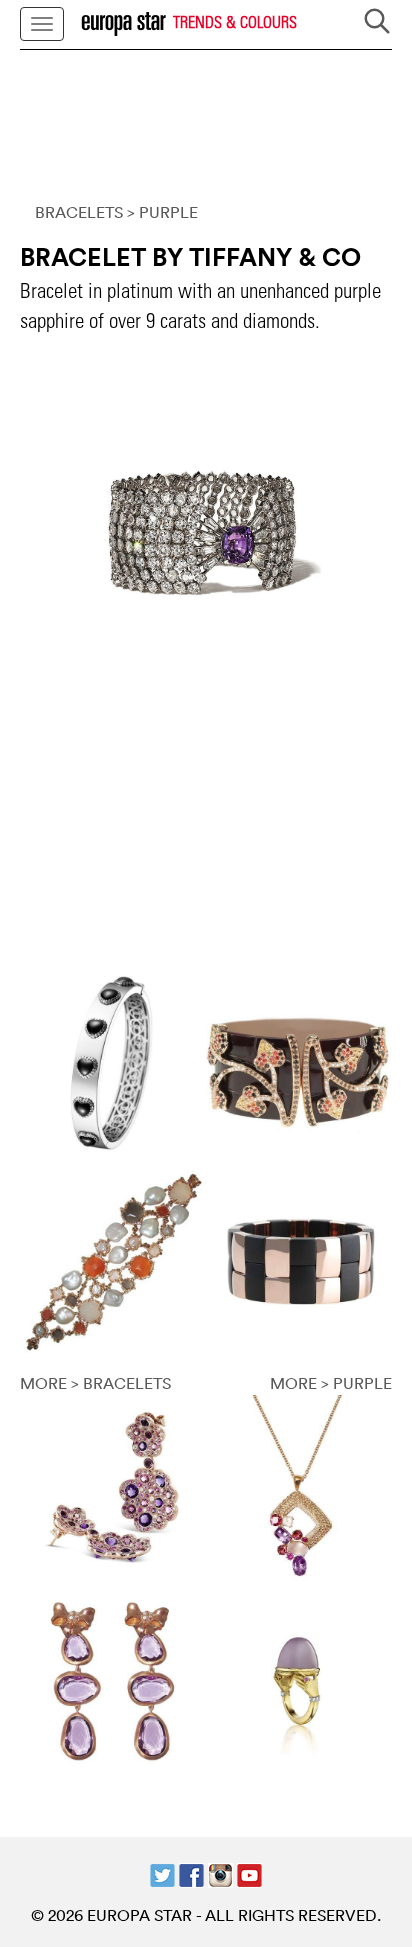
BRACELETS (79, 212)
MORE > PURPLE (331, 1383)
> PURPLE (162, 212)
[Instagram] (220, 1874)
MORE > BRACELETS (95, 1383)
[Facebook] (191, 1874)
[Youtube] (249, 1874)
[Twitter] (162, 1874)
